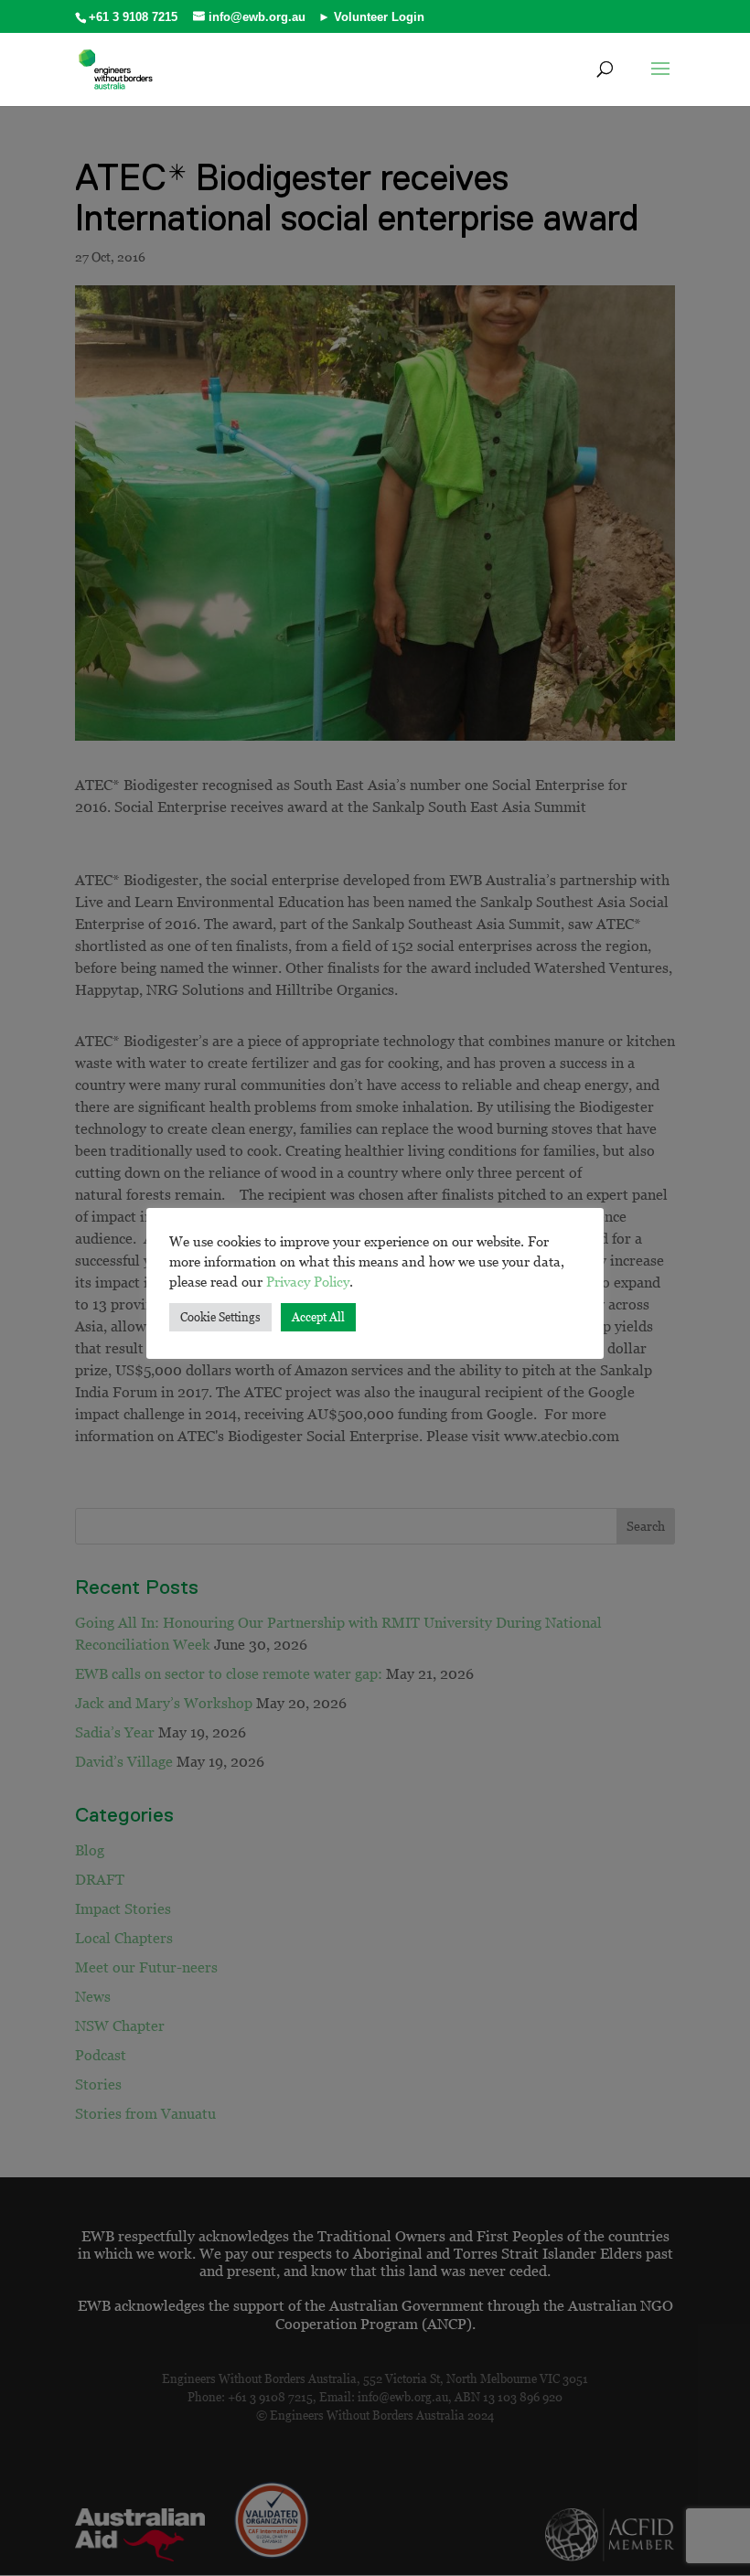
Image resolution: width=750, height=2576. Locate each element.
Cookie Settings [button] (220, 1317)
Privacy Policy (308, 1281)
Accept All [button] (318, 1317)
